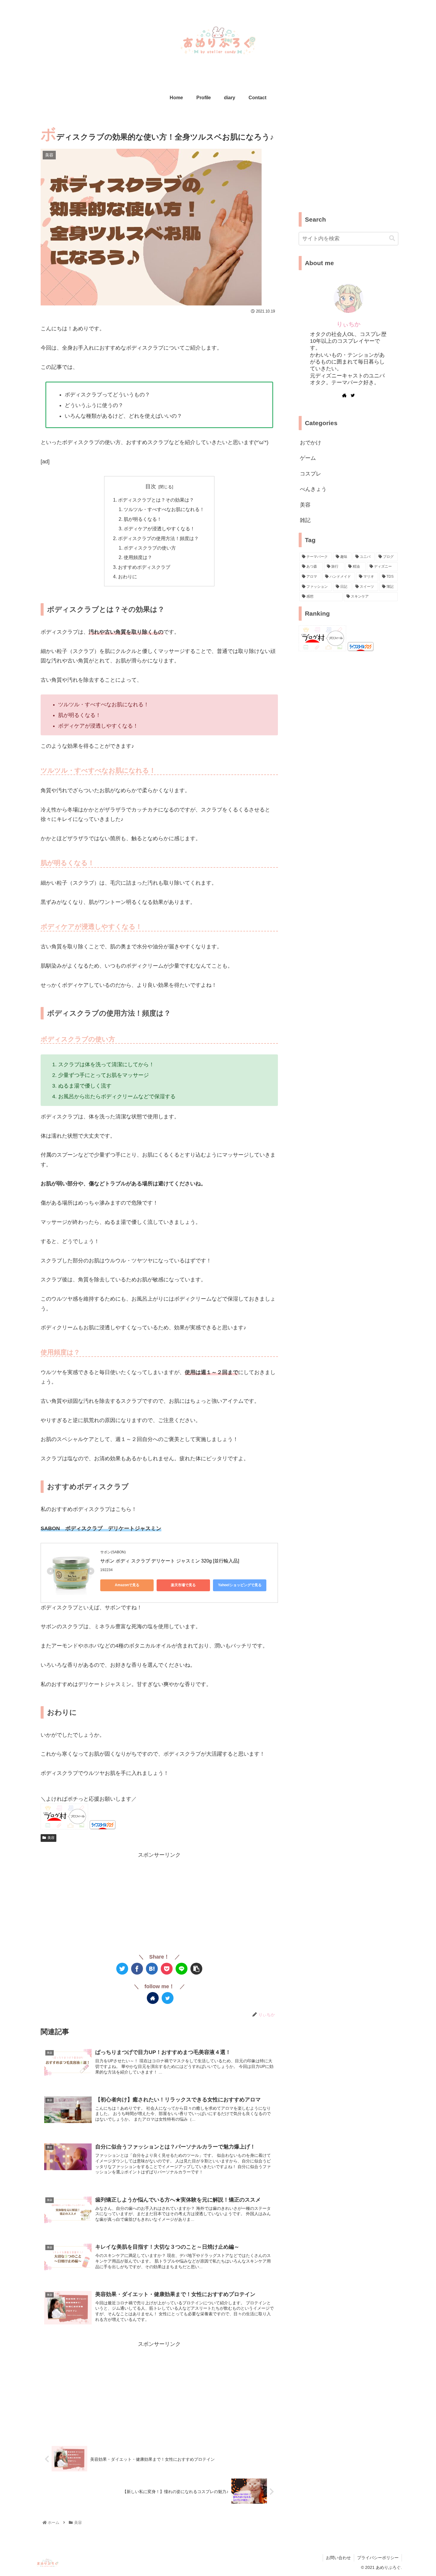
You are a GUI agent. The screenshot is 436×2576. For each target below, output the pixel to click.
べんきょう (313, 489)
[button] (392, 238)
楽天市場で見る (183, 1585)
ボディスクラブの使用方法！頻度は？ (158, 538)
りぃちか (349, 324)
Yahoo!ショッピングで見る (240, 1585)
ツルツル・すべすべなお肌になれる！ (164, 509)
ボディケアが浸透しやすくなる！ (159, 529)
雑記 (305, 520)
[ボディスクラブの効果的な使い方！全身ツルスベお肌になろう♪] (152, 1969)
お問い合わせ (338, 2558)
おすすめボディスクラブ (144, 567)
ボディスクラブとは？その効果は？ (156, 500)
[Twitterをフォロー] (168, 1998)
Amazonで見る (127, 1585)
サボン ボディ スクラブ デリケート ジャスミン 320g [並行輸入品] (170, 1561)
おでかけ (311, 443)
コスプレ (311, 474)
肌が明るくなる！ (143, 519)
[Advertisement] (159, 1901)
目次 (151, 486)
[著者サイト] (153, 1998)
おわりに (128, 577)
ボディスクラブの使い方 (150, 548)
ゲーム (308, 458)
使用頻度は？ (138, 557)
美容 (51, 1838)
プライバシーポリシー (378, 2558)
